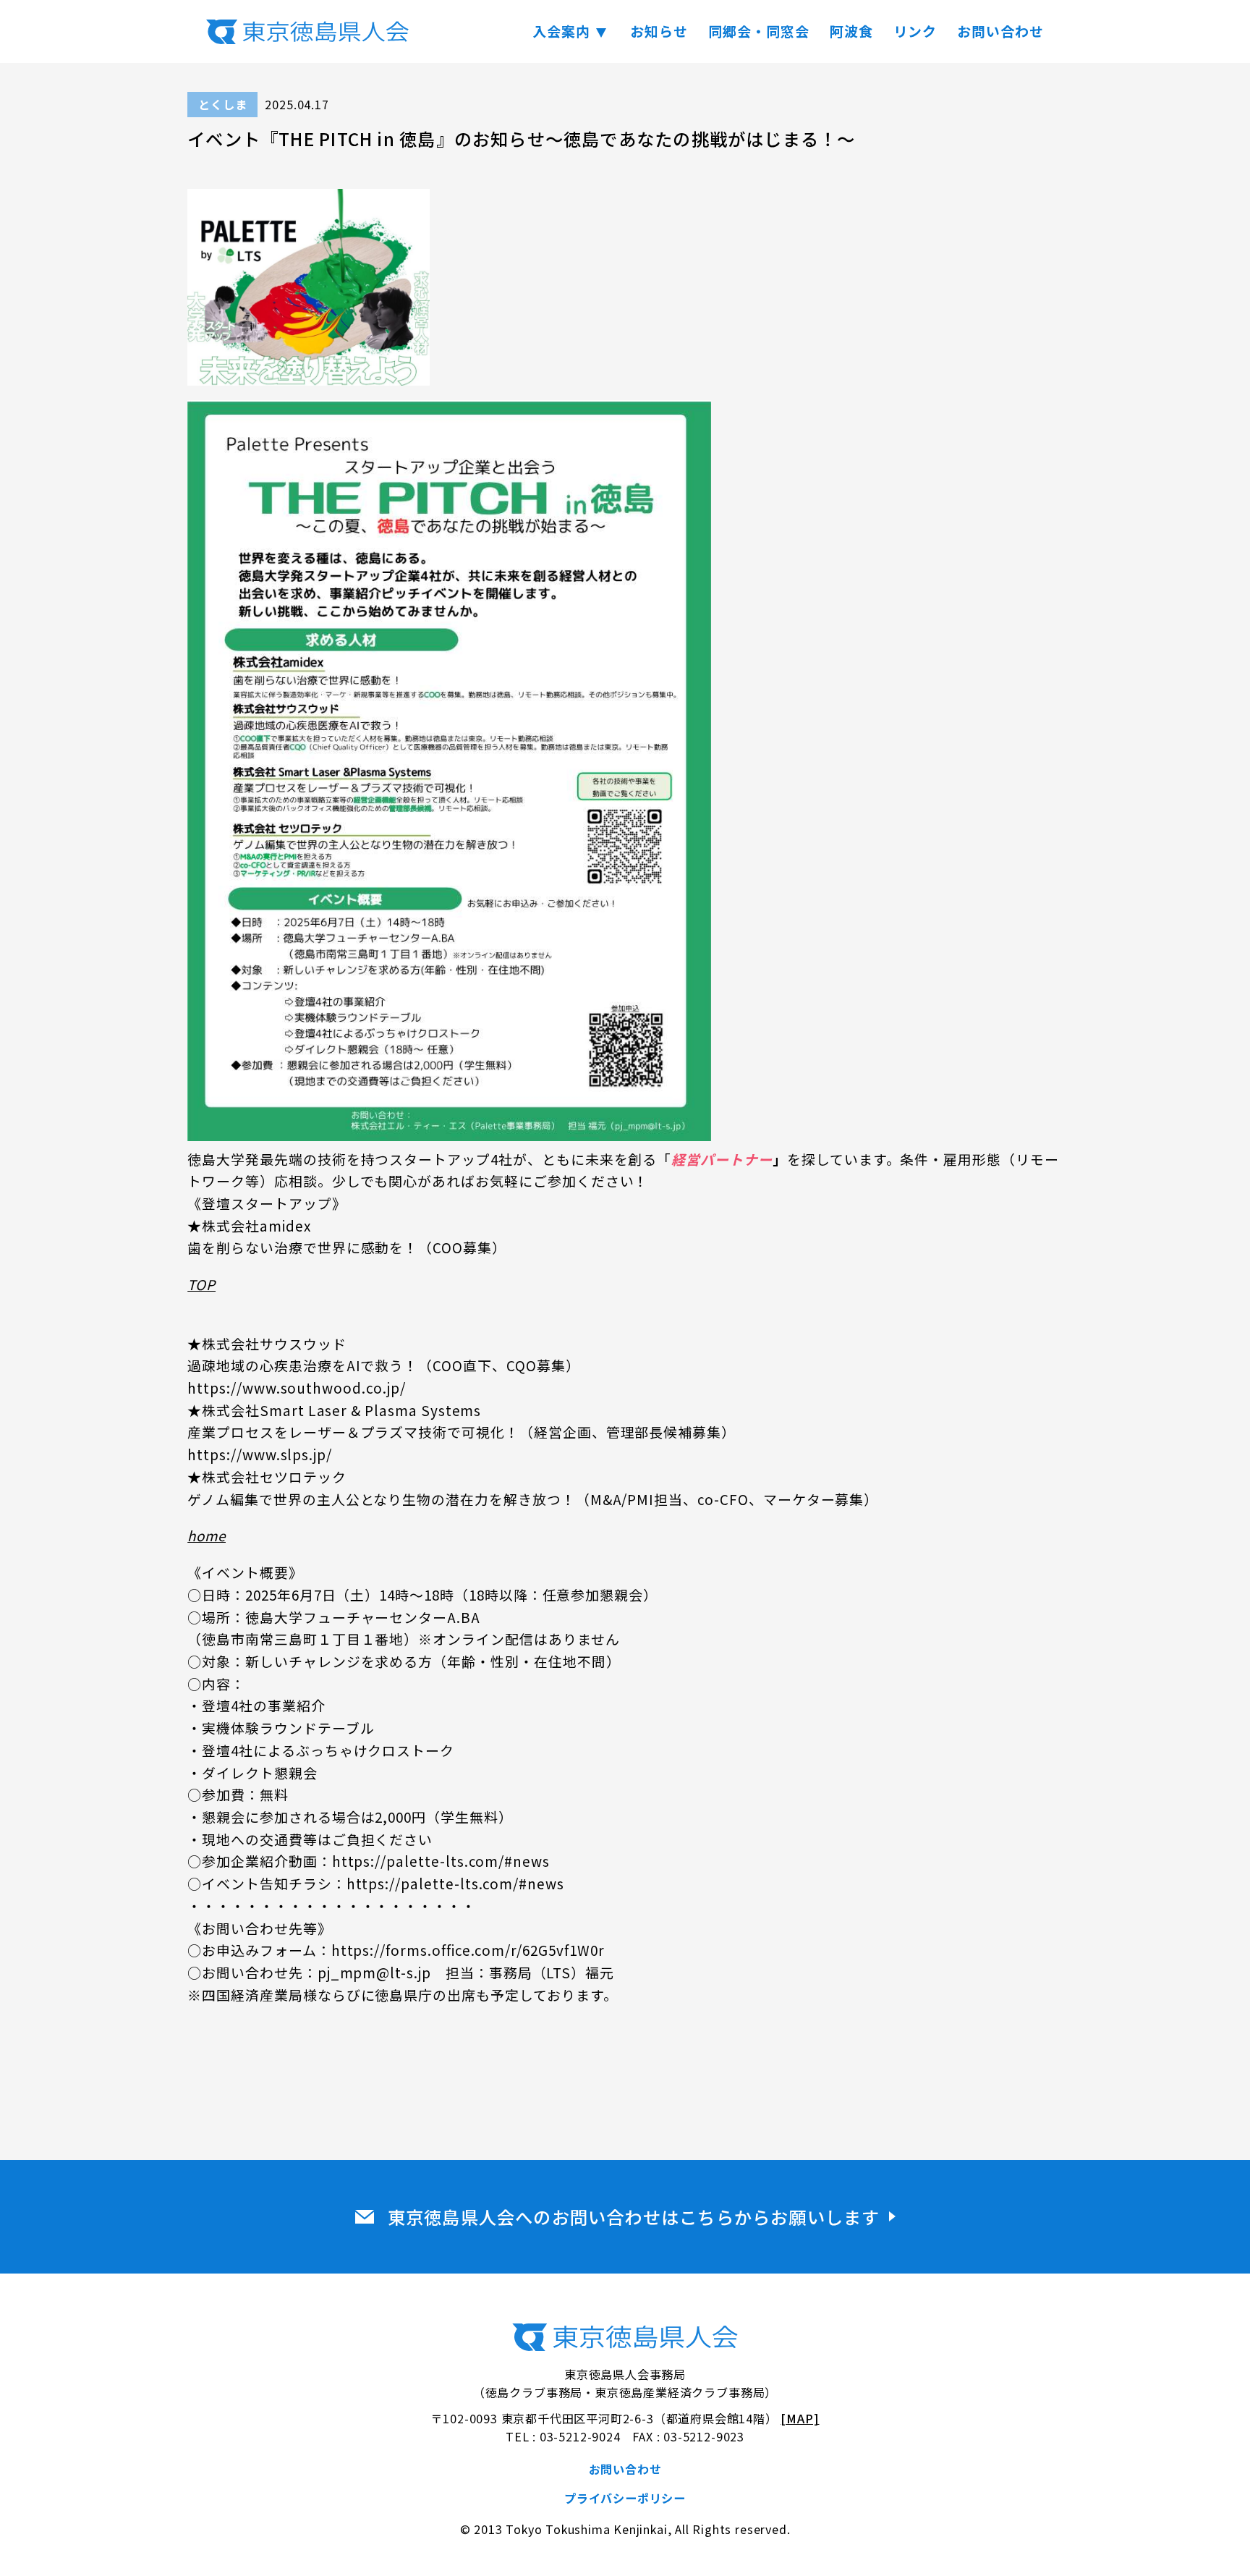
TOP (201, 1284)
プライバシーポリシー (625, 2498)
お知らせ (659, 31)
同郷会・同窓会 (759, 31)
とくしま (222, 104)
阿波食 (851, 31)
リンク (915, 31)
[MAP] (800, 2418)
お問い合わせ (1000, 31)
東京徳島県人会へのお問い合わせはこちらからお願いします (634, 2217)
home (207, 1535)
